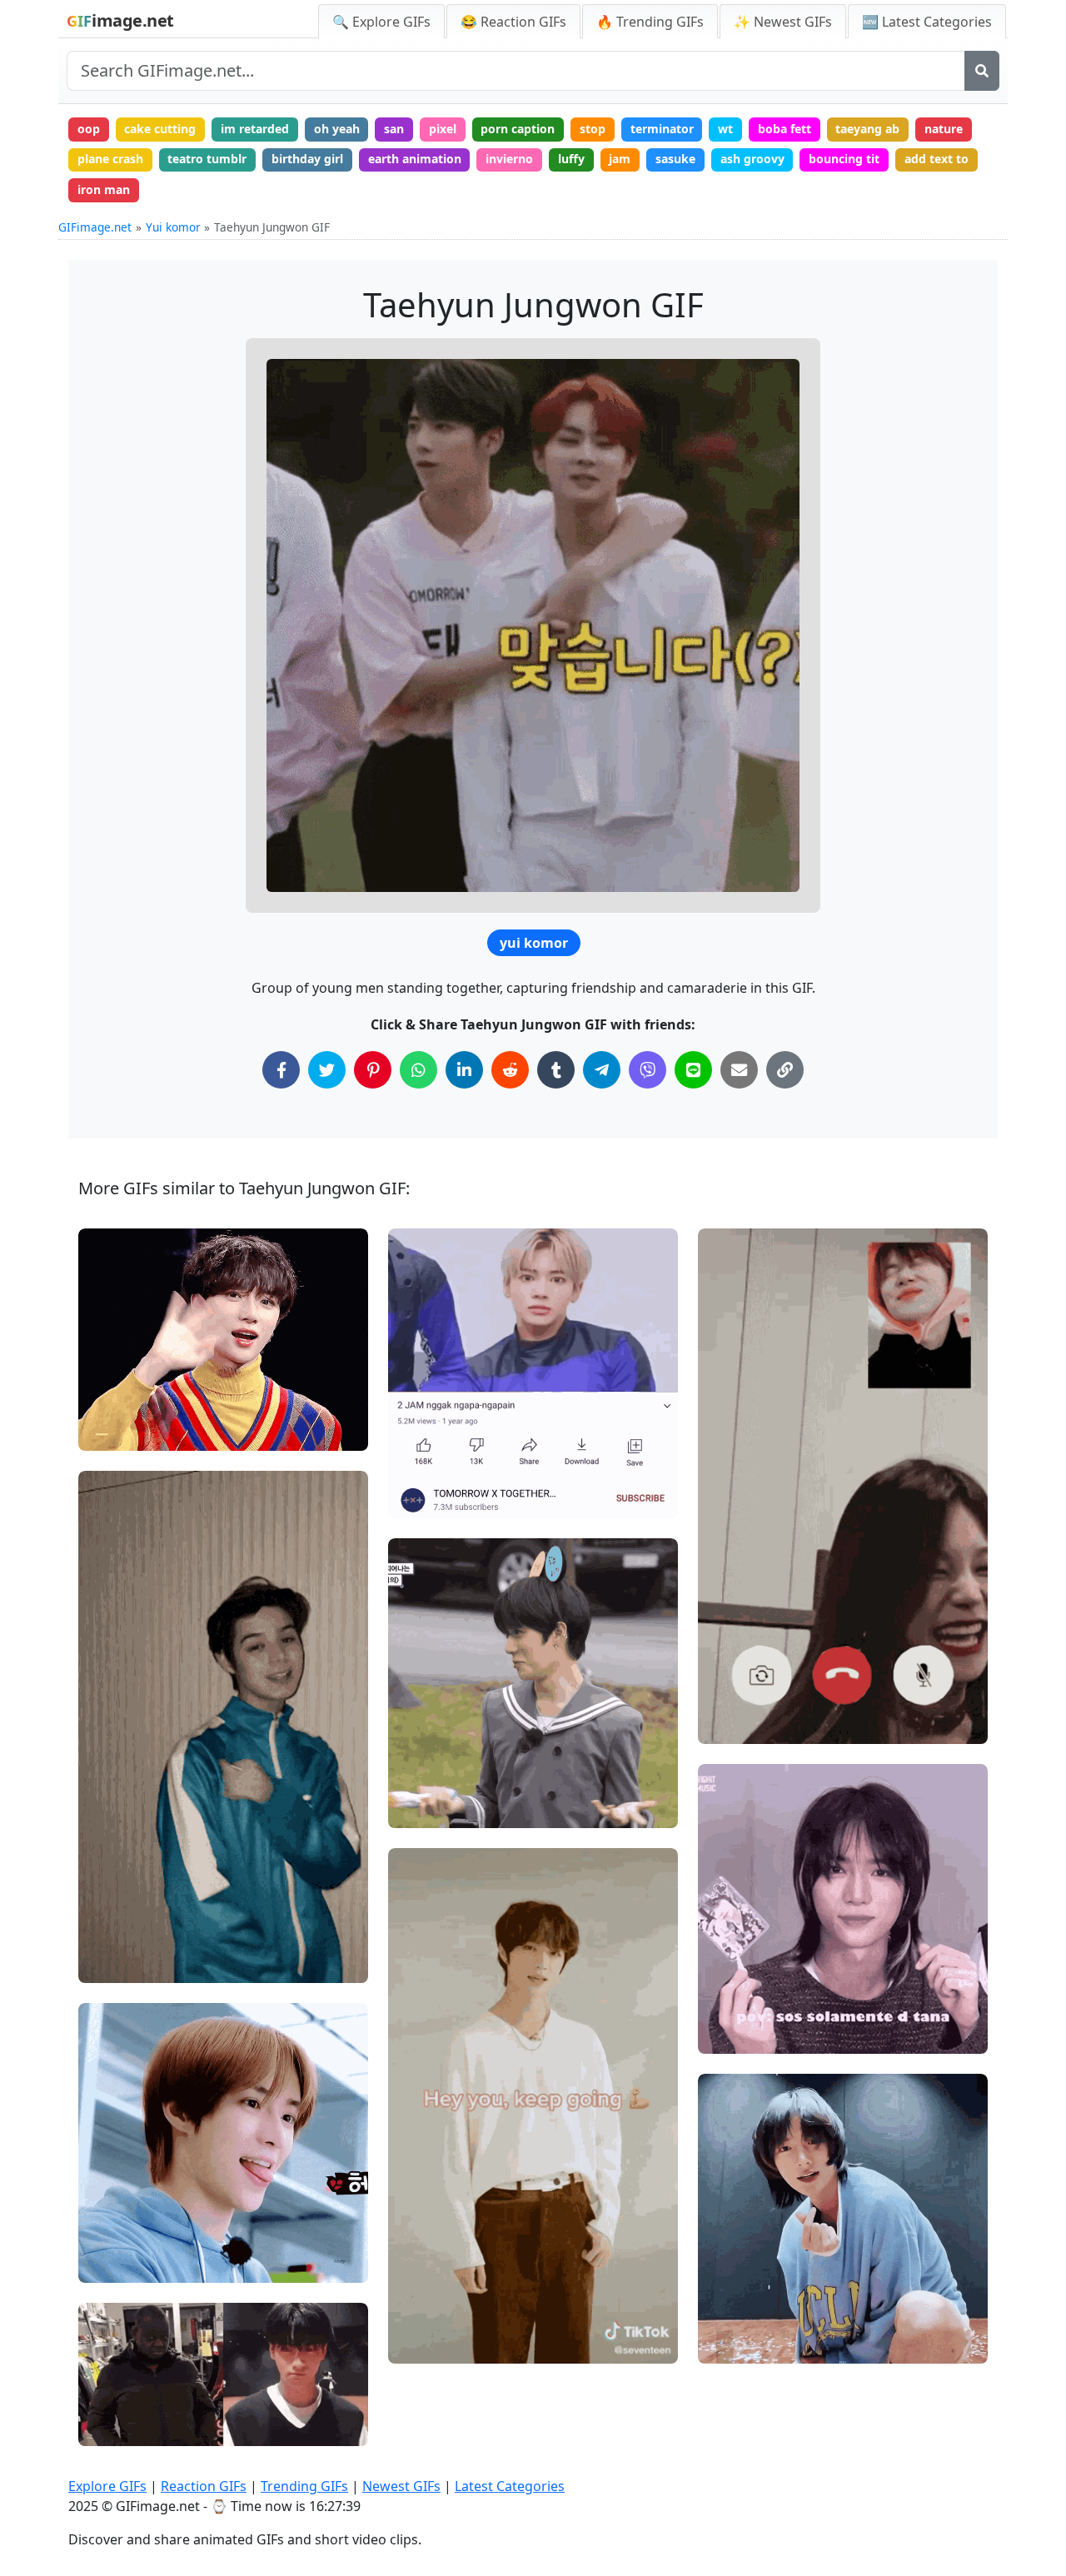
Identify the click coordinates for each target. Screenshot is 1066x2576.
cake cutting (160, 129)
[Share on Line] (693, 1070)
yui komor (534, 943)
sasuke (675, 159)
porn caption (518, 129)
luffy (571, 159)
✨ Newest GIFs (783, 22)
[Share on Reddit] (510, 1070)
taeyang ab (867, 129)
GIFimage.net (95, 227)
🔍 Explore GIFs (381, 22)
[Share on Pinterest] (373, 1070)
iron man (104, 189)
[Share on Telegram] (602, 1070)
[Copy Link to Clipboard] (785, 1070)
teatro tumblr (207, 159)
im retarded (255, 129)
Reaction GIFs (204, 2486)
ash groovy (752, 159)
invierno (509, 159)
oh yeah (337, 129)
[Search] (982, 71)
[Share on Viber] (648, 1070)
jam (620, 159)
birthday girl (307, 159)
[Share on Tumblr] (556, 1070)
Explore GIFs (107, 2486)
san (394, 129)
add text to (936, 159)
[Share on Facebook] (281, 1070)
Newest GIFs (401, 2486)
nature (944, 129)
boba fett (785, 129)
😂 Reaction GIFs (513, 22)
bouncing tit (844, 159)
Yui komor (173, 227)
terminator (662, 129)
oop (89, 129)
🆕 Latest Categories (927, 22)
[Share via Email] (739, 1070)
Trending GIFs (304, 2486)
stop (593, 129)
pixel (443, 129)
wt (725, 129)
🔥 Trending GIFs (650, 22)
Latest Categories (510, 2486)
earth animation (415, 159)
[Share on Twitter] (327, 1070)
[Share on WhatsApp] (418, 1070)
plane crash (110, 159)
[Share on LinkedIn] (464, 1070)
